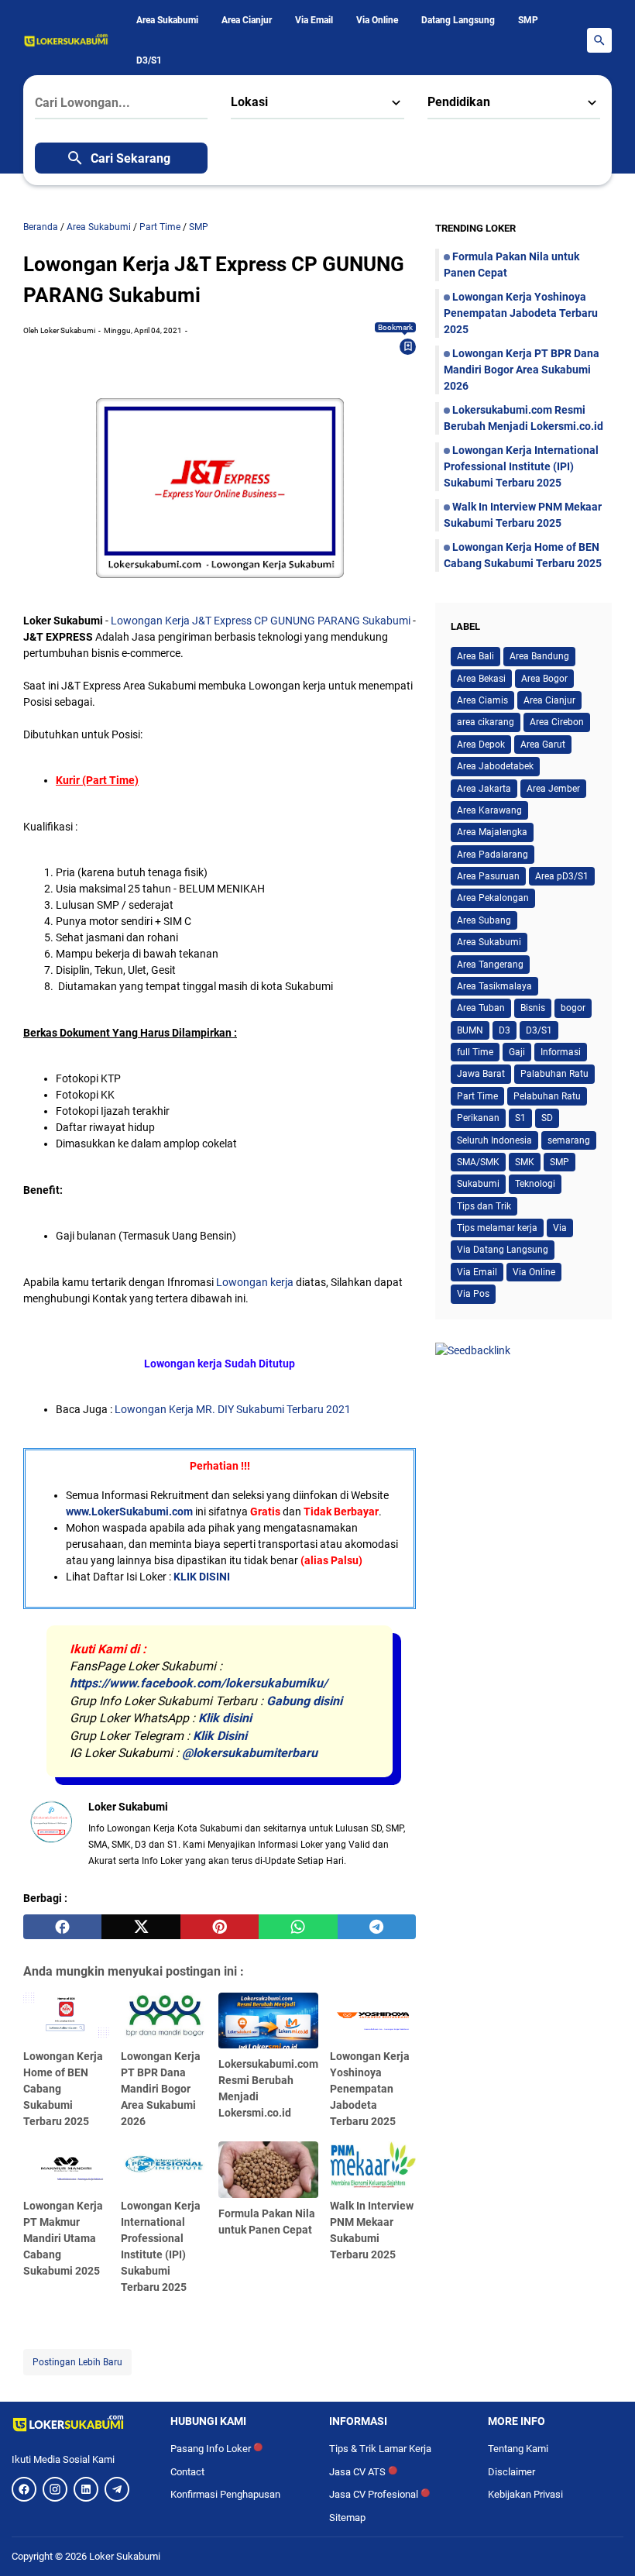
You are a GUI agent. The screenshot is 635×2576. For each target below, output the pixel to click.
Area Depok (481, 745)
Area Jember (553, 789)
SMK (525, 1162)
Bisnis (533, 1008)
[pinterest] (220, 1927)
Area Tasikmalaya (494, 986)
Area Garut (543, 745)
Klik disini (225, 1718)
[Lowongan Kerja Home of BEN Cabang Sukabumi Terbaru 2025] (66, 2017)
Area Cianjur (247, 20)
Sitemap (347, 2518)
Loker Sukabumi (125, 2556)
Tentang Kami (518, 2449)
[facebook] (62, 1927)
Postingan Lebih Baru (77, 2362)
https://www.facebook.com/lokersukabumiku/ (199, 1683)
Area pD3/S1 (562, 876)
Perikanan (478, 1118)
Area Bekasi (481, 679)
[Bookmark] (408, 346)
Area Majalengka (492, 832)
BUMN (470, 1030)
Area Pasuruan (488, 876)
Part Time (477, 1096)
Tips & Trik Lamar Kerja (380, 2449)
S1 (520, 1118)
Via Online (377, 20)
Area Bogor (544, 679)
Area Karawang (489, 810)
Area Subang (484, 920)
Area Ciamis (482, 700)
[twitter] (141, 1927)
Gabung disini (304, 1701)
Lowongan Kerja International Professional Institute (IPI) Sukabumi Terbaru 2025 (521, 466)
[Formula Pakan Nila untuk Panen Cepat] (268, 2170)
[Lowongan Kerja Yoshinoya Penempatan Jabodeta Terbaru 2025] (373, 2017)
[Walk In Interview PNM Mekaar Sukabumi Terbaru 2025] (373, 2165)
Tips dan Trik (484, 1206)
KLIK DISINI (202, 1577)
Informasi (561, 1052)
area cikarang (486, 722)
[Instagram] (55, 2489)
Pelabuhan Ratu (547, 1096)
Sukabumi (478, 1184)
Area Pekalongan (493, 898)
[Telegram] (117, 2489)
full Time (475, 1052)
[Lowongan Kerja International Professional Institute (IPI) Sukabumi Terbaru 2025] (164, 2165)
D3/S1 (149, 60)
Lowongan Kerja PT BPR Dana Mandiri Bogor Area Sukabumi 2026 (161, 2089)
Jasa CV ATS (363, 2472)
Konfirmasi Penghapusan (225, 2494)
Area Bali (475, 656)
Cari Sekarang (130, 158)
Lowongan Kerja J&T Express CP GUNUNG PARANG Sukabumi (261, 621)
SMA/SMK (478, 1162)
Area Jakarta (484, 789)
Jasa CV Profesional (379, 2494)
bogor (573, 1008)
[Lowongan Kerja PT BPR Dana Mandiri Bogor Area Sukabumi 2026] (164, 2017)
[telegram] (377, 1927)
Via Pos (473, 1294)
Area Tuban (481, 1008)
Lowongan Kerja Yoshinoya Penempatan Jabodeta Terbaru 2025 (370, 2089)
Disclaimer (511, 2472)
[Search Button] (599, 40)
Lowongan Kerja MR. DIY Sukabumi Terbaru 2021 (233, 1409)
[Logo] (79, 2423)
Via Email (314, 20)
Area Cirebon (557, 722)
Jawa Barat (481, 1074)
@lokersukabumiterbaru (250, 1753)
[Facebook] (24, 2489)
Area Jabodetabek (495, 766)
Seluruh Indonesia (494, 1140)
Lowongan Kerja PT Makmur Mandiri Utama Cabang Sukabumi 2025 (63, 2238)
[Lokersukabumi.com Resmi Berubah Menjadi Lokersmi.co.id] (268, 2021)
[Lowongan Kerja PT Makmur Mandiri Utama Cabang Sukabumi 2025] (66, 2165)
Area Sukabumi (167, 20)
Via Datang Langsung (503, 1250)
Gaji (517, 1052)
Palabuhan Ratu (554, 1074)
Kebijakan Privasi (525, 2494)
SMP (528, 20)
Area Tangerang (490, 965)
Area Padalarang (493, 855)
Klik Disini (220, 1736)
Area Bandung (539, 656)
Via (560, 1228)
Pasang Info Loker (216, 2449)
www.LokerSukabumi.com (129, 1512)
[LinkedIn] (86, 2489)
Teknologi (535, 1184)
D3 (505, 1030)
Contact (187, 2472)
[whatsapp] (298, 1927)
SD (547, 1118)
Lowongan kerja (255, 1282)
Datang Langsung (458, 20)
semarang (569, 1140)
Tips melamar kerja (497, 1228)
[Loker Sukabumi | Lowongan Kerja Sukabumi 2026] (66, 40)
